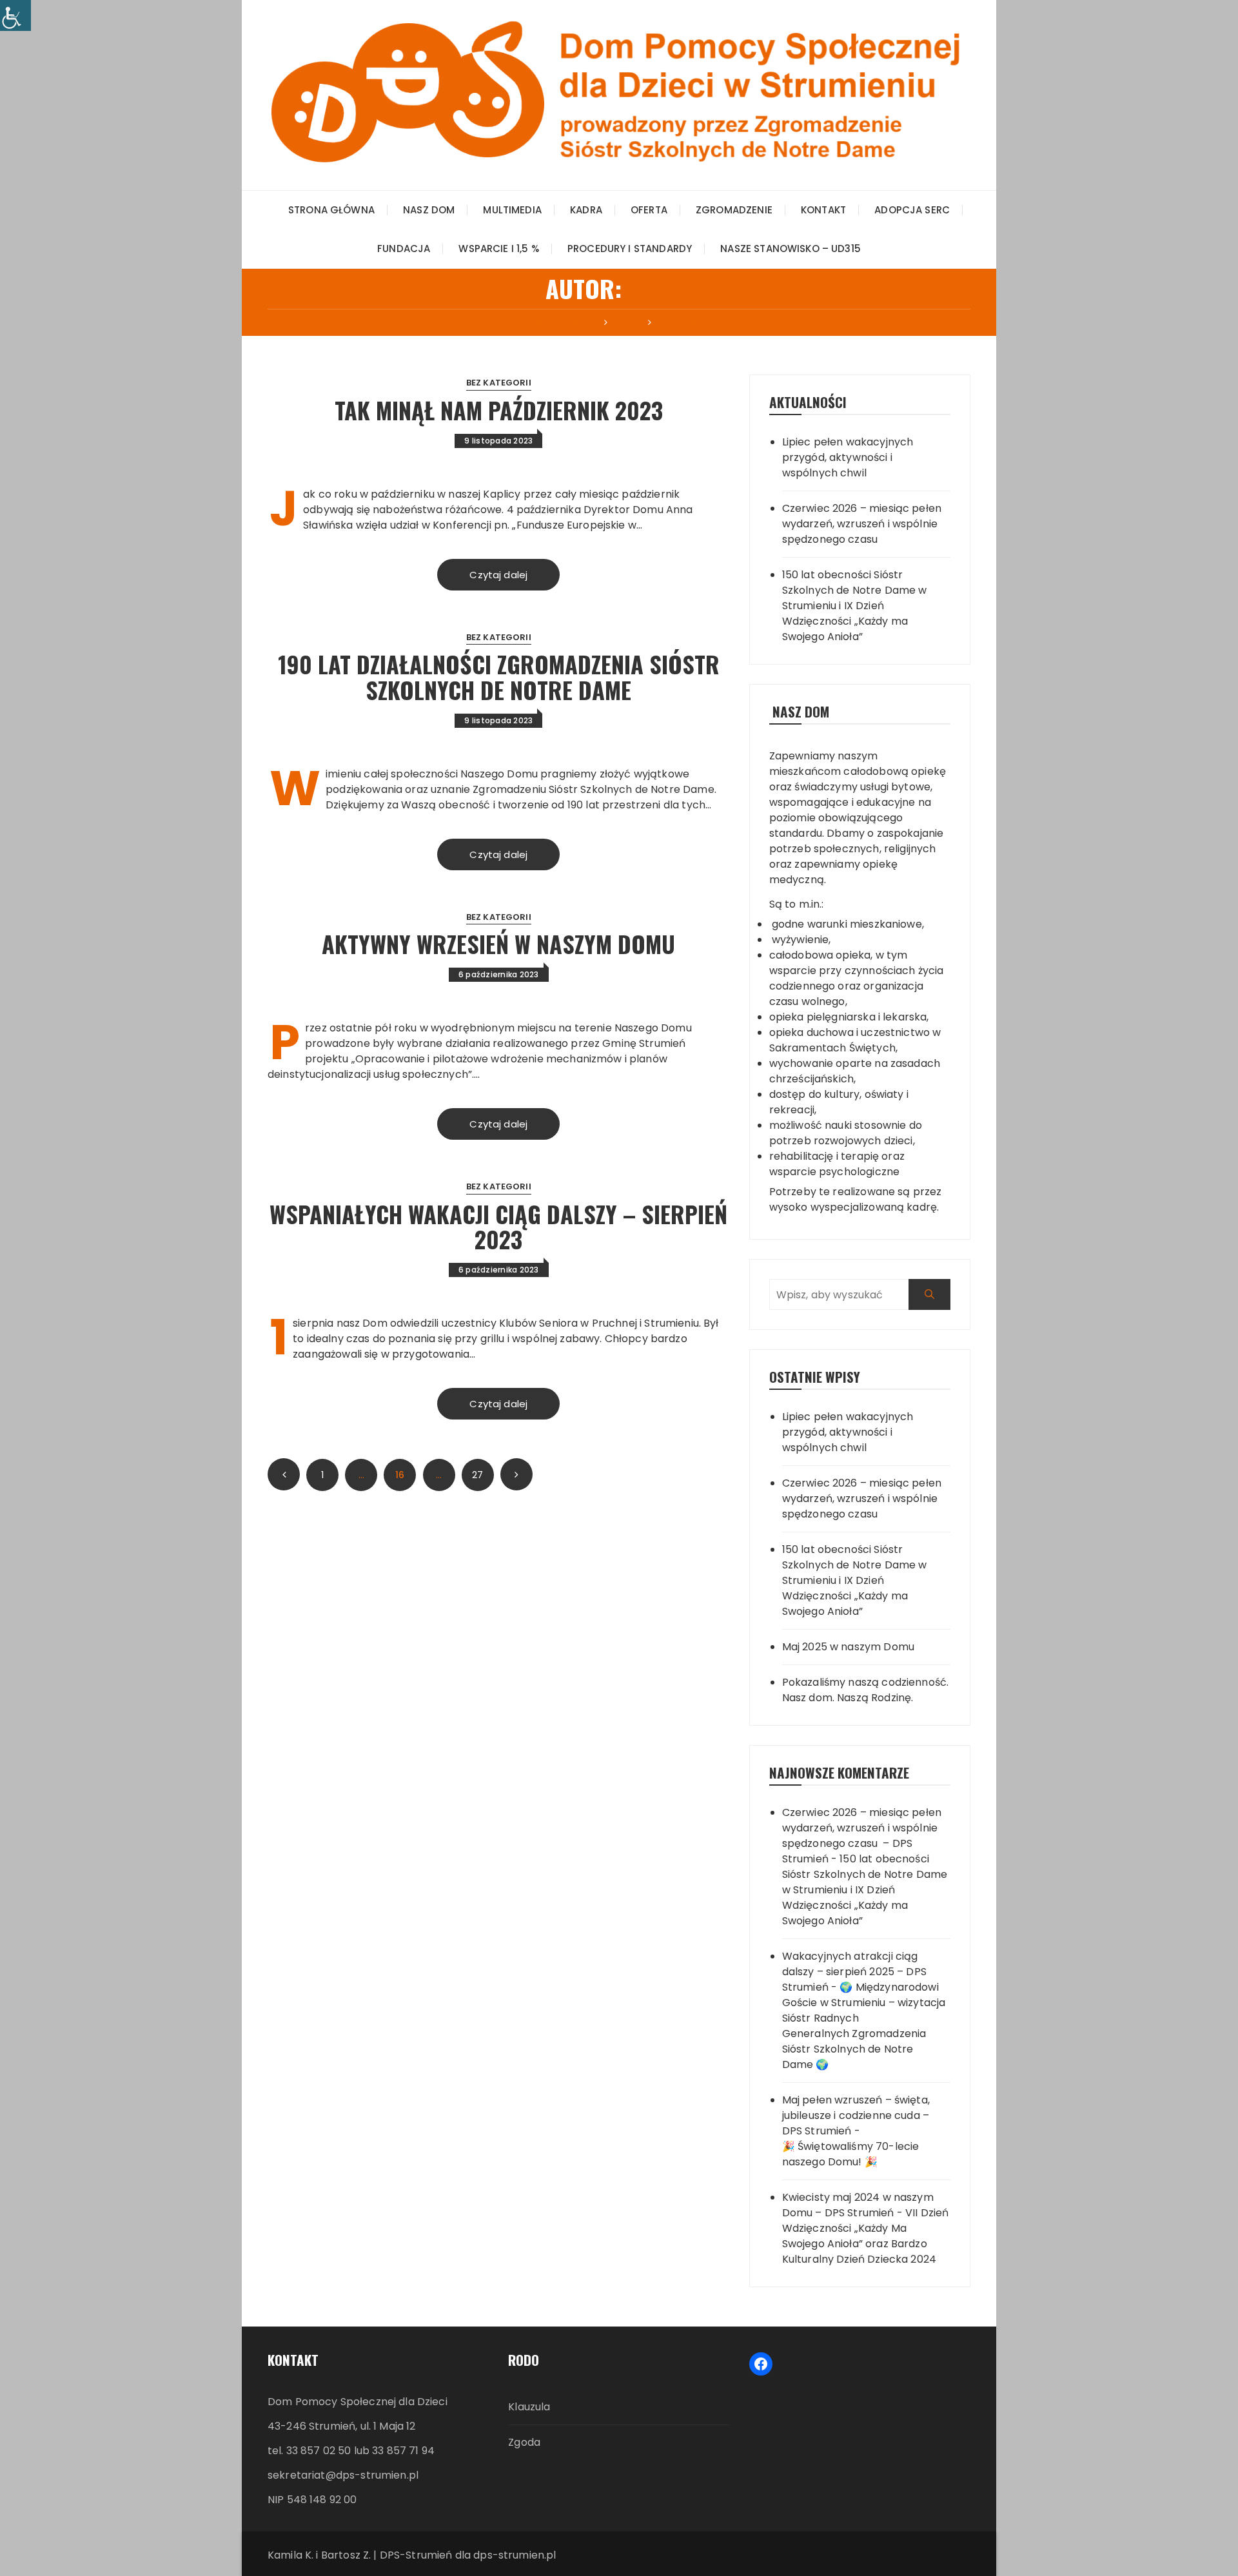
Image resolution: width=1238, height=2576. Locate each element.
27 (477, 1475)
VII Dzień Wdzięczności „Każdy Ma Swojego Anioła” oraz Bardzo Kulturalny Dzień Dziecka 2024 (866, 2236)
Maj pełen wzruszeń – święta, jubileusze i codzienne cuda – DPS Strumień (856, 2115)
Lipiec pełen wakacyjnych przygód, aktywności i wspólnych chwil (848, 457)
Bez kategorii (499, 383)
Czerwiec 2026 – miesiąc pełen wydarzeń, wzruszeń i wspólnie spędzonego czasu (862, 524)
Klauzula (529, 2407)
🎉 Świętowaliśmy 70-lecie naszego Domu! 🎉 (851, 2154)
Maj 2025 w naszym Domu (848, 1647)
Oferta (649, 210)
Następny (516, 1474)
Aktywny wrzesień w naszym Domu (498, 943)
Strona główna (331, 210)
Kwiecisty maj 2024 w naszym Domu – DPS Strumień (858, 2205)
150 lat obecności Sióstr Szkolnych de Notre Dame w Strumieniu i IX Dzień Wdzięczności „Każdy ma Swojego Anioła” (855, 606)
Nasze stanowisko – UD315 (791, 249)
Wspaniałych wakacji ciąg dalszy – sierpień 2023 (498, 1226)
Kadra (586, 210)
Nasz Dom (429, 210)
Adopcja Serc (912, 210)
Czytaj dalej (498, 575)
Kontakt (823, 210)
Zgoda (524, 2442)
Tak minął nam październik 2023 (499, 410)
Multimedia (512, 210)
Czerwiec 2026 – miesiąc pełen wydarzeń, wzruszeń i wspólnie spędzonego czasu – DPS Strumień (862, 1836)
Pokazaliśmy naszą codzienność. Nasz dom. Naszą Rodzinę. (866, 1690)
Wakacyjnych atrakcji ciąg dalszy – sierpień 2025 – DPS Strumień (854, 1972)
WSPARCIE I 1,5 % (498, 249)
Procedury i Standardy (630, 249)
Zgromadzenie (734, 210)
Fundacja (404, 249)
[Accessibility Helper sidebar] (15, 15)
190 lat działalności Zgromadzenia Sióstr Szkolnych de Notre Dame (499, 677)
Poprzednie (284, 1474)
